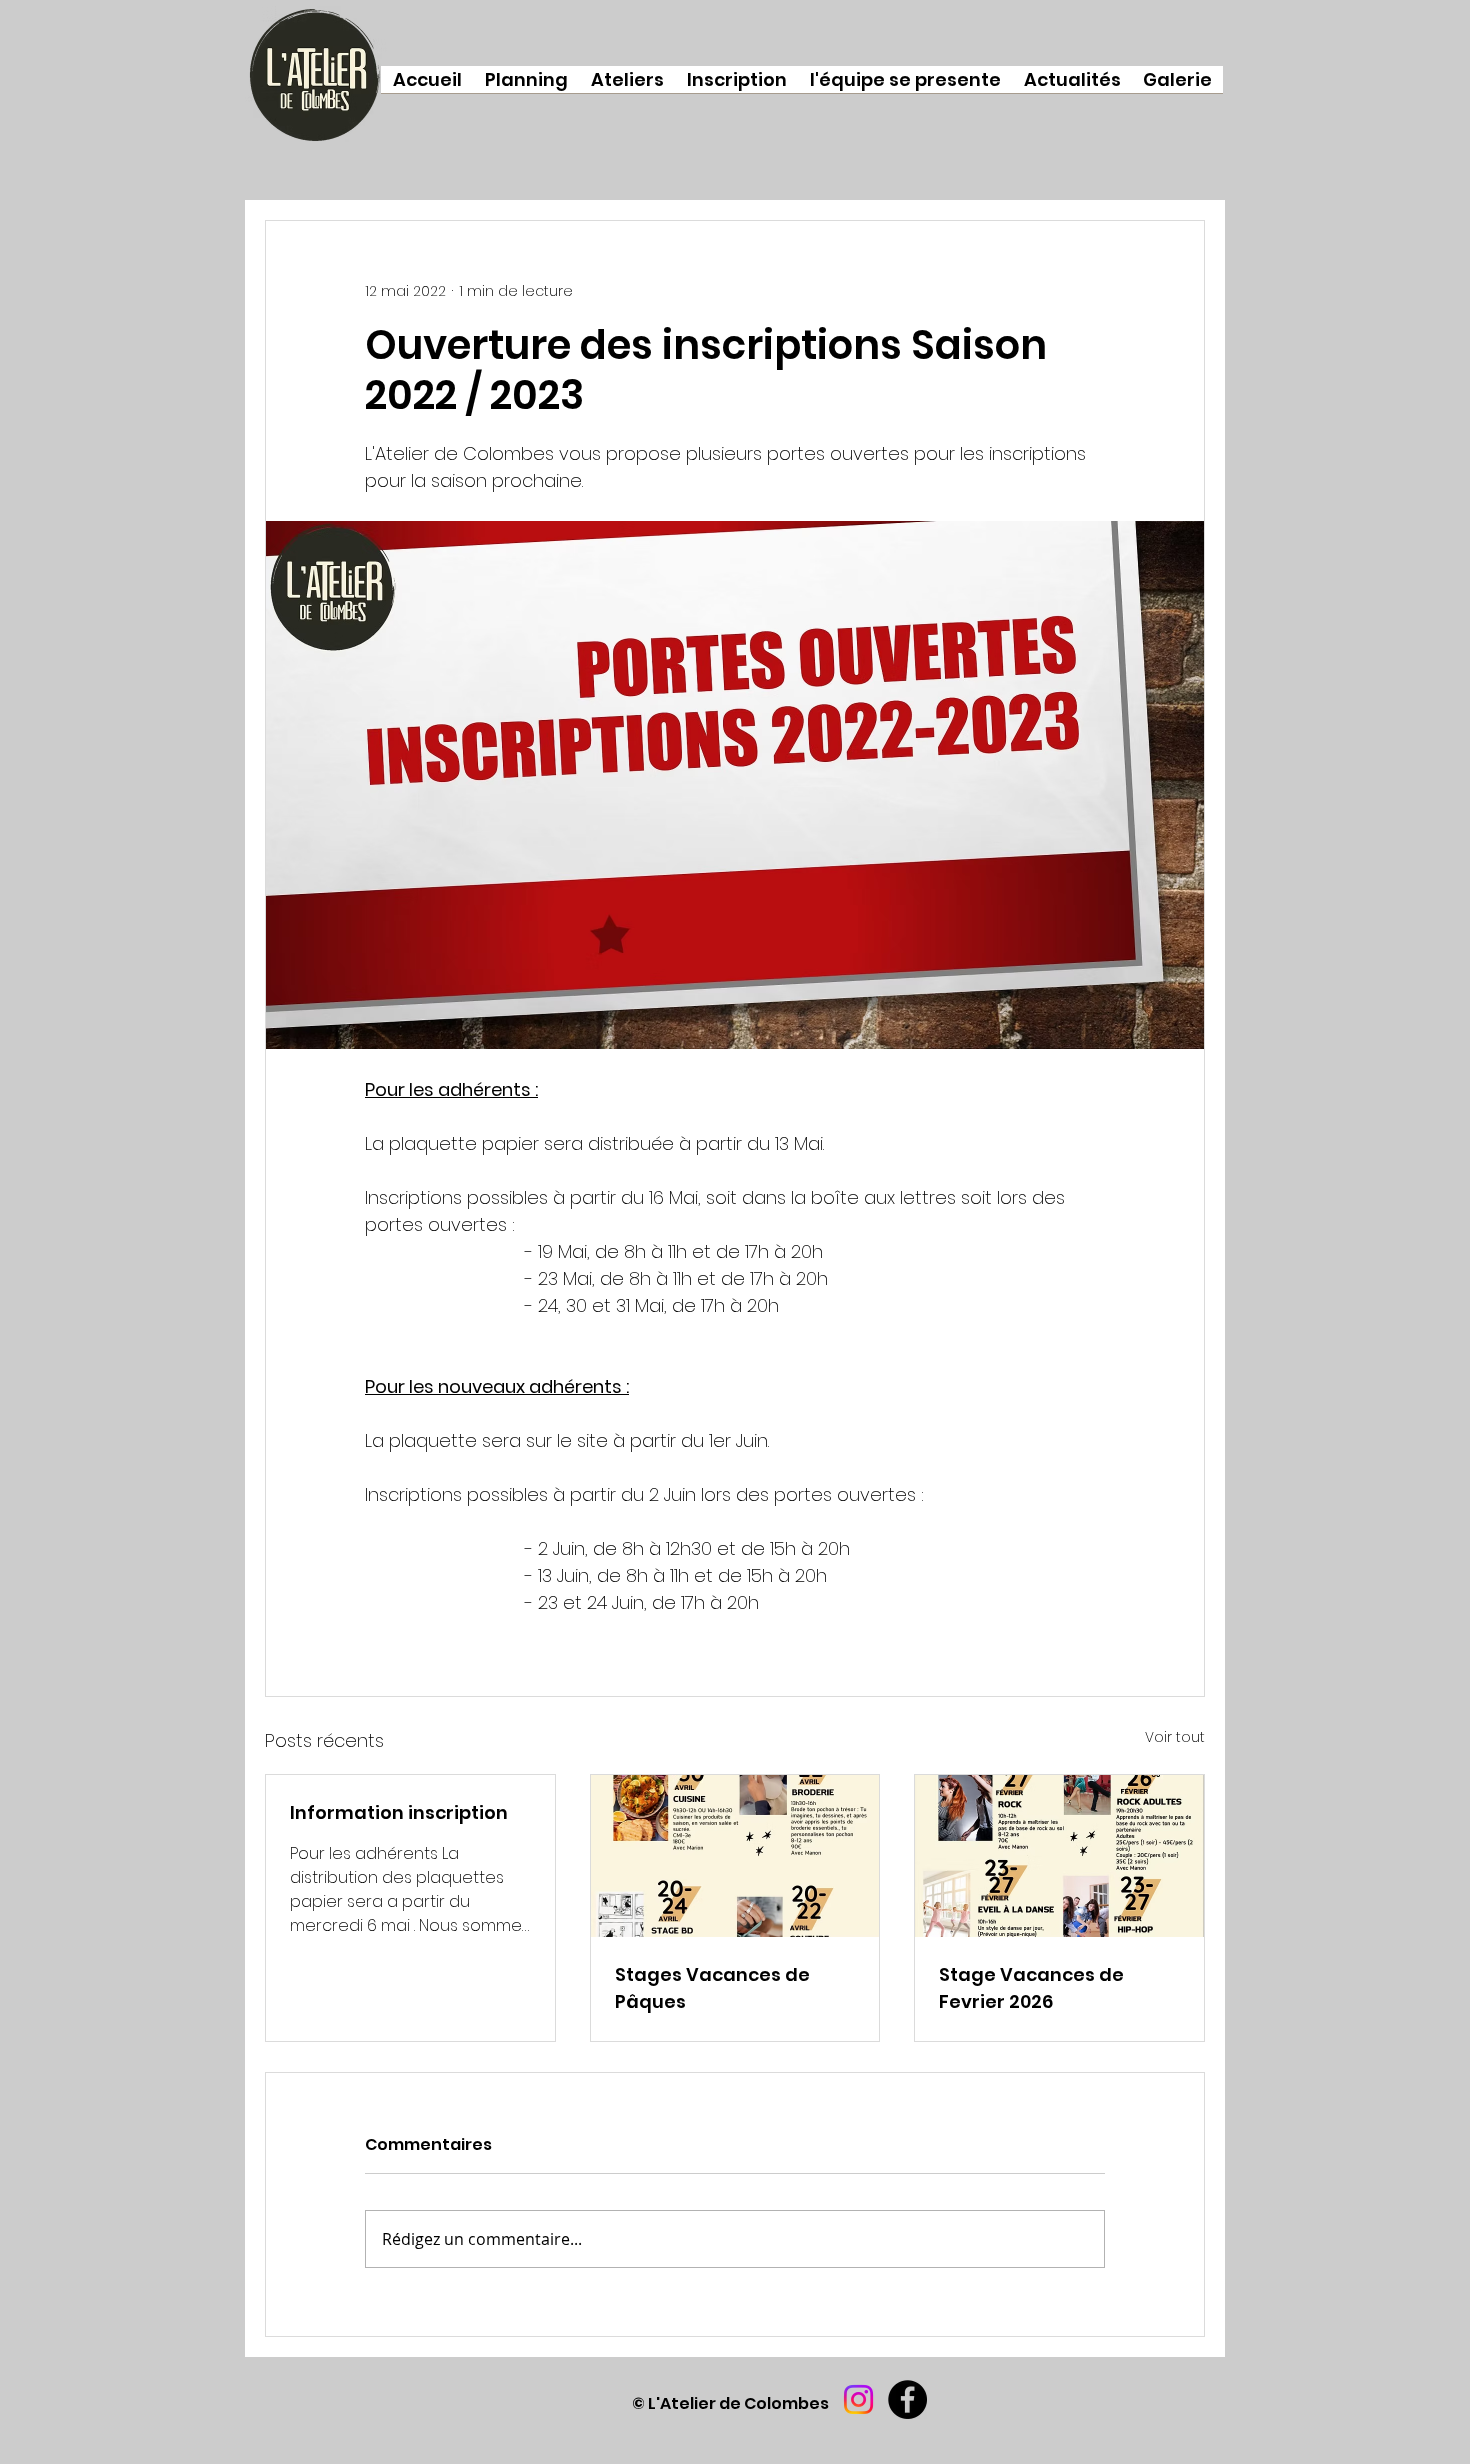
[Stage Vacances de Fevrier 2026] (1059, 1856)
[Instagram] (858, 2399)
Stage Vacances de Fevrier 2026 (1031, 1988)
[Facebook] (907, 2399)
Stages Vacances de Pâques (712, 1988)
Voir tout (1175, 1737)
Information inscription (399, 1812)
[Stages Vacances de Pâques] (735, 1856)
